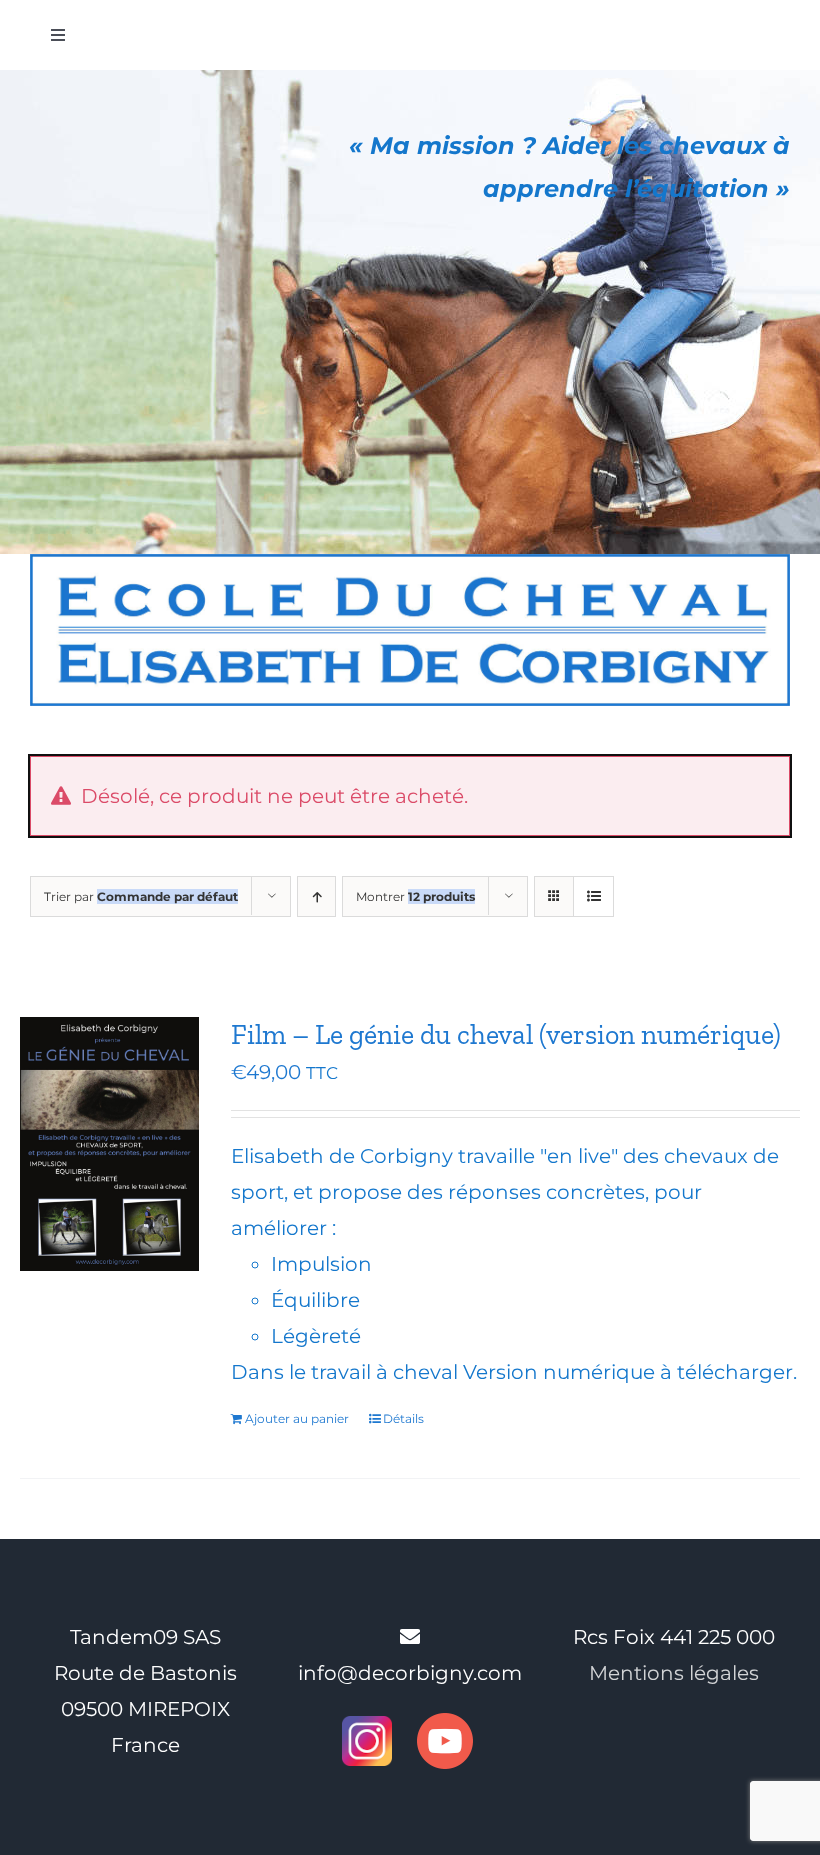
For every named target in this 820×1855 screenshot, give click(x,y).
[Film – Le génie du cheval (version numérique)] (109, 1143)
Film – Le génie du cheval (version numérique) (506, 1034)
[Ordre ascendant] (316, 896)
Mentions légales (674, 1673)
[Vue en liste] (593, 896)
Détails (403, 1418)
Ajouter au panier (297, 1418)
